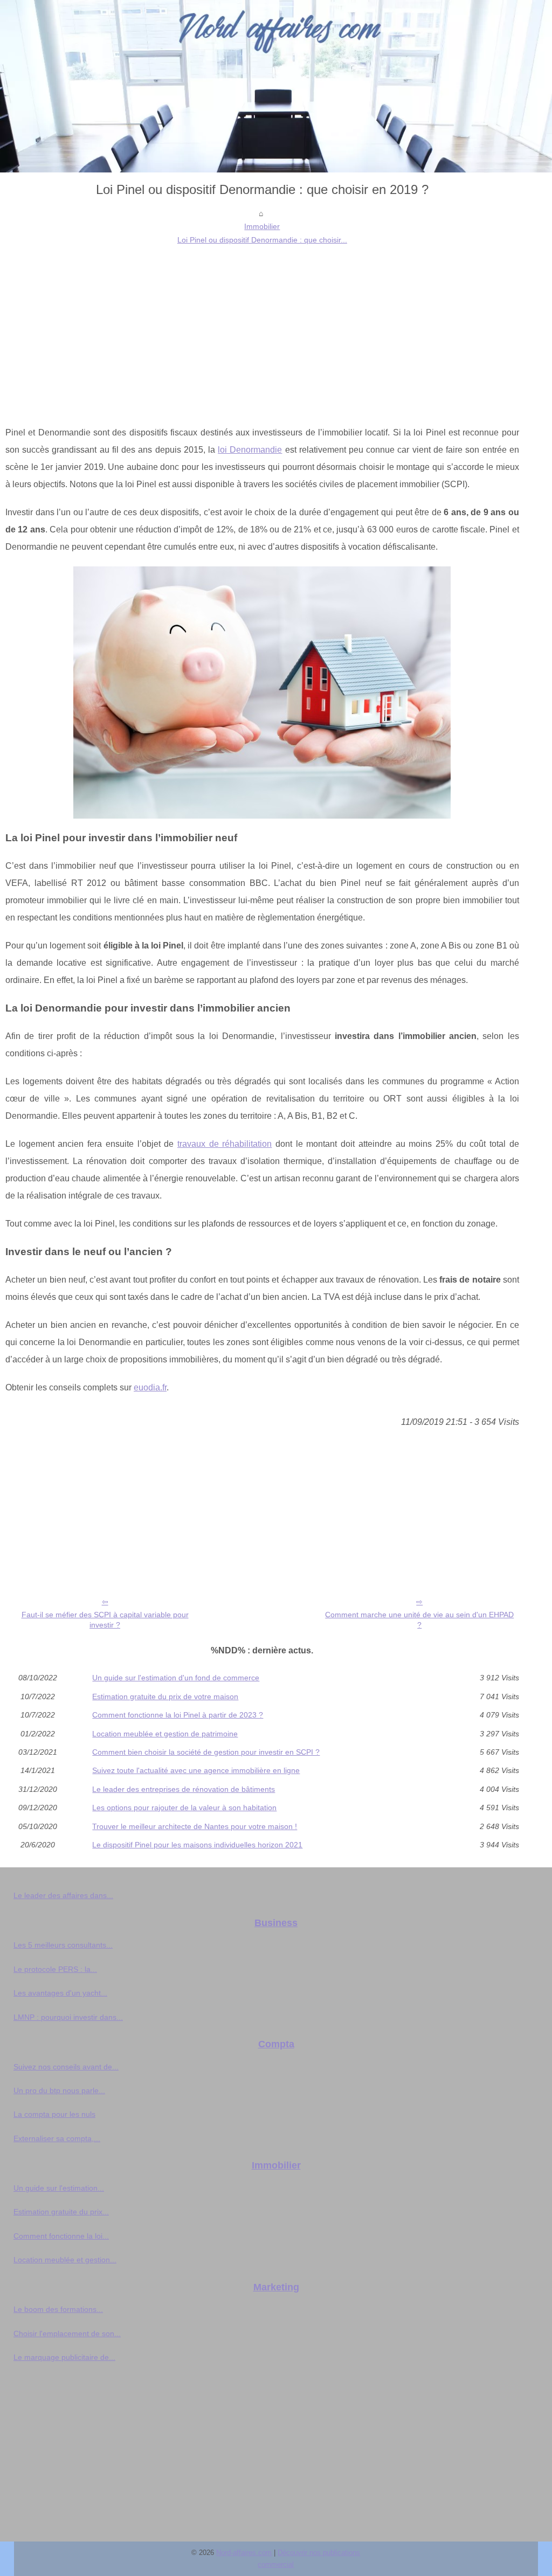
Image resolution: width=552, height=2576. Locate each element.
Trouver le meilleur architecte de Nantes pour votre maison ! (195, 1826)
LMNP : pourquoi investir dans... (68, 2017)
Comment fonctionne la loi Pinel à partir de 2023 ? (178, 1715)
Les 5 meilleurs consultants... (63, 1945)
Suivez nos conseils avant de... (66, 2067)
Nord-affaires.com (244, 2553)
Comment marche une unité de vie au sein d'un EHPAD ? (419, 1620)
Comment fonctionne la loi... (61, 2236)
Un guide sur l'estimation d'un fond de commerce (176, 1678)
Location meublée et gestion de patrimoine (165, 1734)
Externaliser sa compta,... (57, 2138)
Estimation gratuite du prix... (61, 2212)
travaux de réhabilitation (225, 1144)
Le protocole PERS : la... (55, 1969)
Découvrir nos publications (319, 2553)
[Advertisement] (262, 327)
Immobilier (262, 226)
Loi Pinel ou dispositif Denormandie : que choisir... (262, 240)
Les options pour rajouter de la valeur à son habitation (184, 1808)
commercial (276, 2564)
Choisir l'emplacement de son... (67, 2333)
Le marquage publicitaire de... (64, 2357)
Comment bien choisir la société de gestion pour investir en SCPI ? (206, 1752)
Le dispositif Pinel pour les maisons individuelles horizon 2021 (197, 1845)
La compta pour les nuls (54, 2114)
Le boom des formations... (58, 2309)
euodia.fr (150, 1387)
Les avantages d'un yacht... (60, 1993)
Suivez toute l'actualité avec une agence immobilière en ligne (196, 1770)
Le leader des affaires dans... (63, 1895)
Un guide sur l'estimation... (59, 2188)
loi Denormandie (250, 450)
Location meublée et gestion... (65, 2260)
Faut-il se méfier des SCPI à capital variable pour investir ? (105, 1620)
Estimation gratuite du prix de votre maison (165, 1696)
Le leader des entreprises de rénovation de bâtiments (184, 1789)
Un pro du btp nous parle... (59, 2090)
